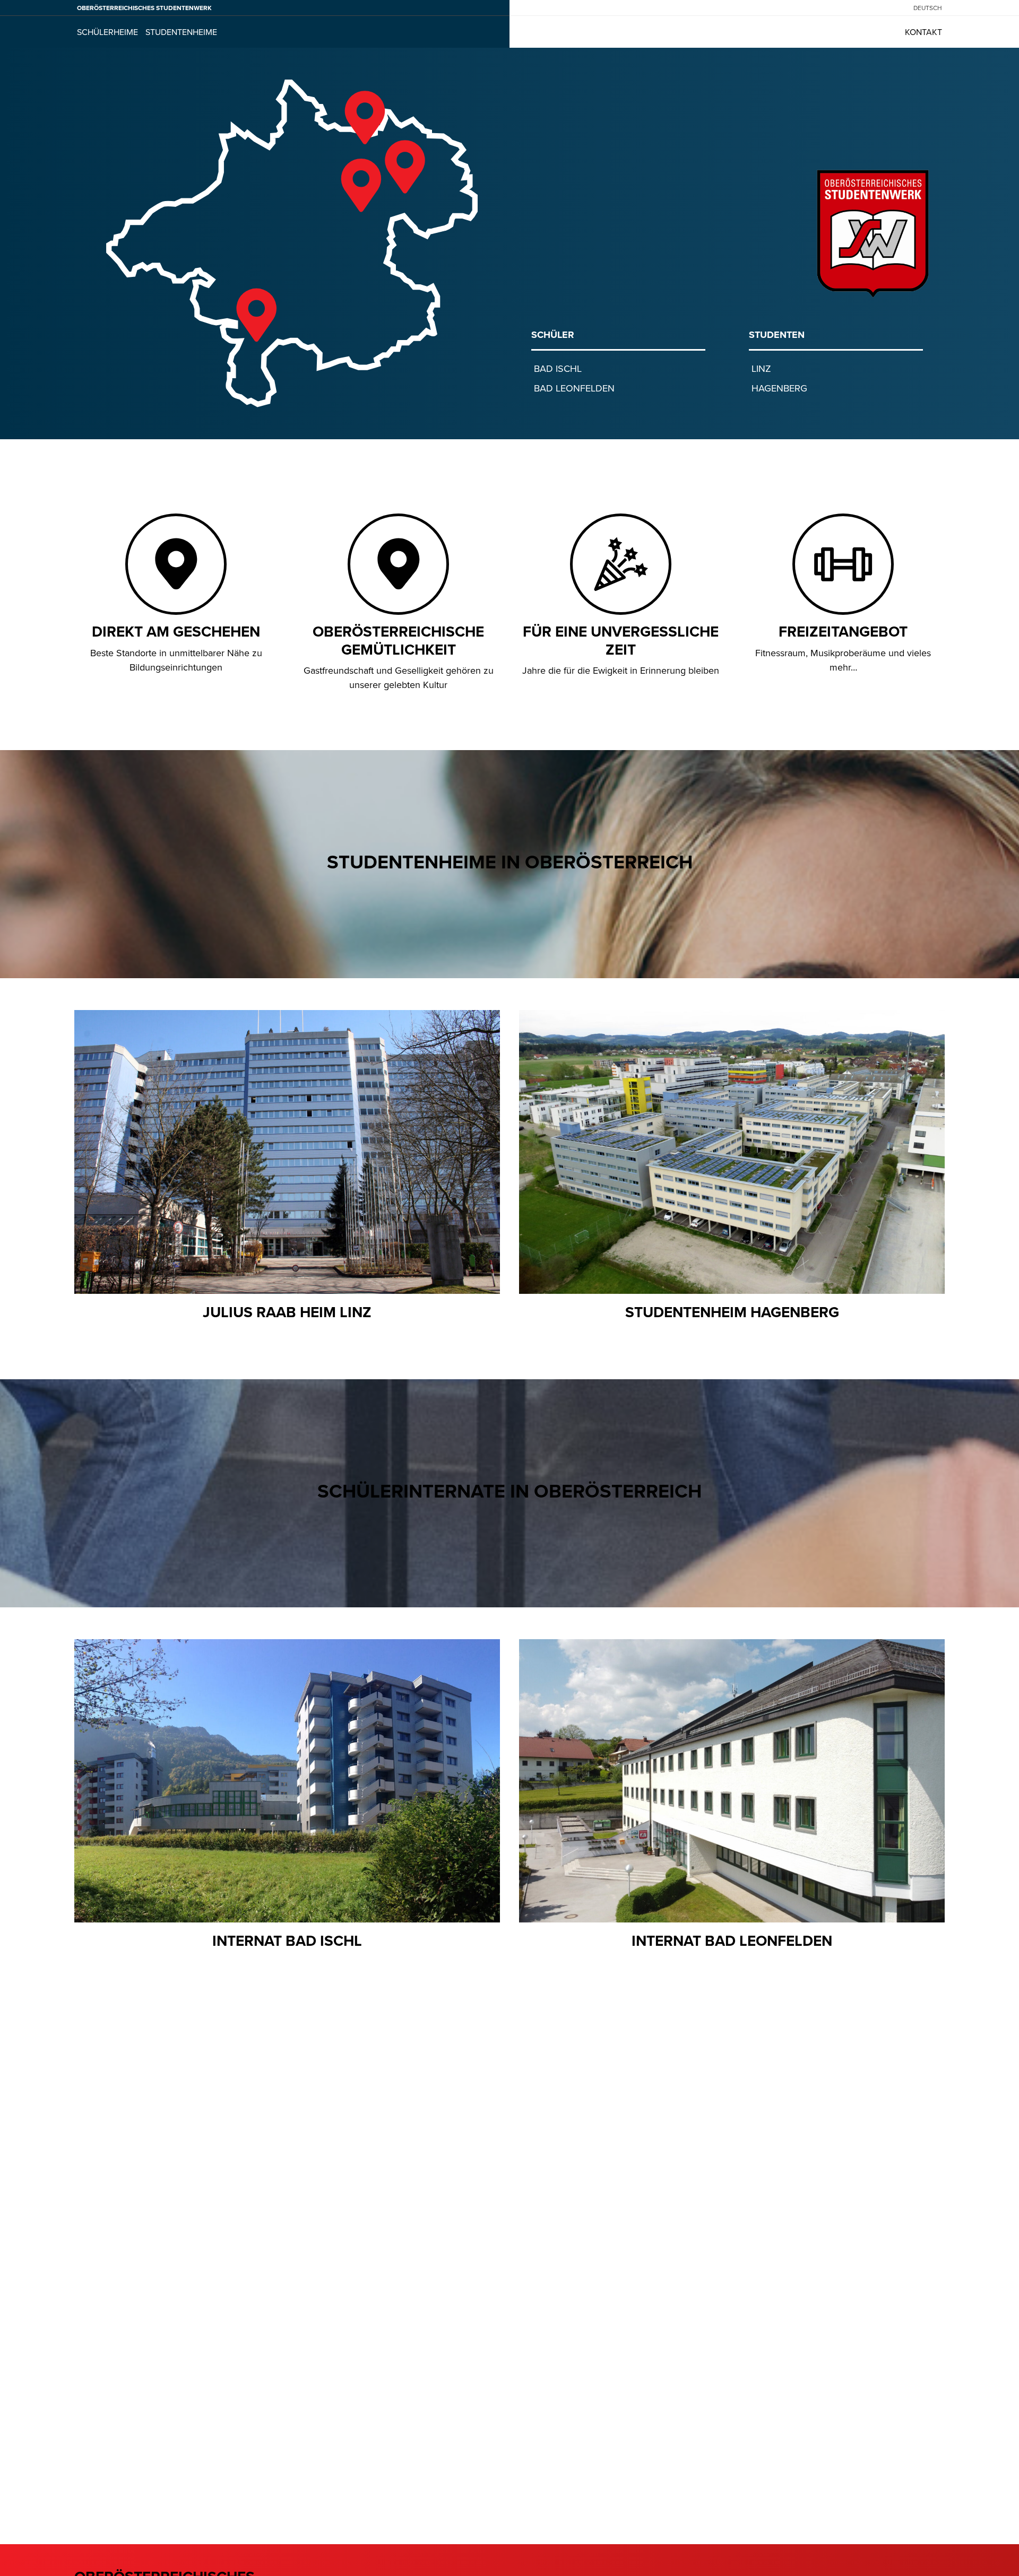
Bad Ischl (558, 368)
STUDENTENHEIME (181, 32)
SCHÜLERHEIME (107, 32)
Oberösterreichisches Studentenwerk (144, 8)
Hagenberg (779, 388)
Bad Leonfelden (574, 388)
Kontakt (923, 32)
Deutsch (928, 8)
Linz (761, 368)
